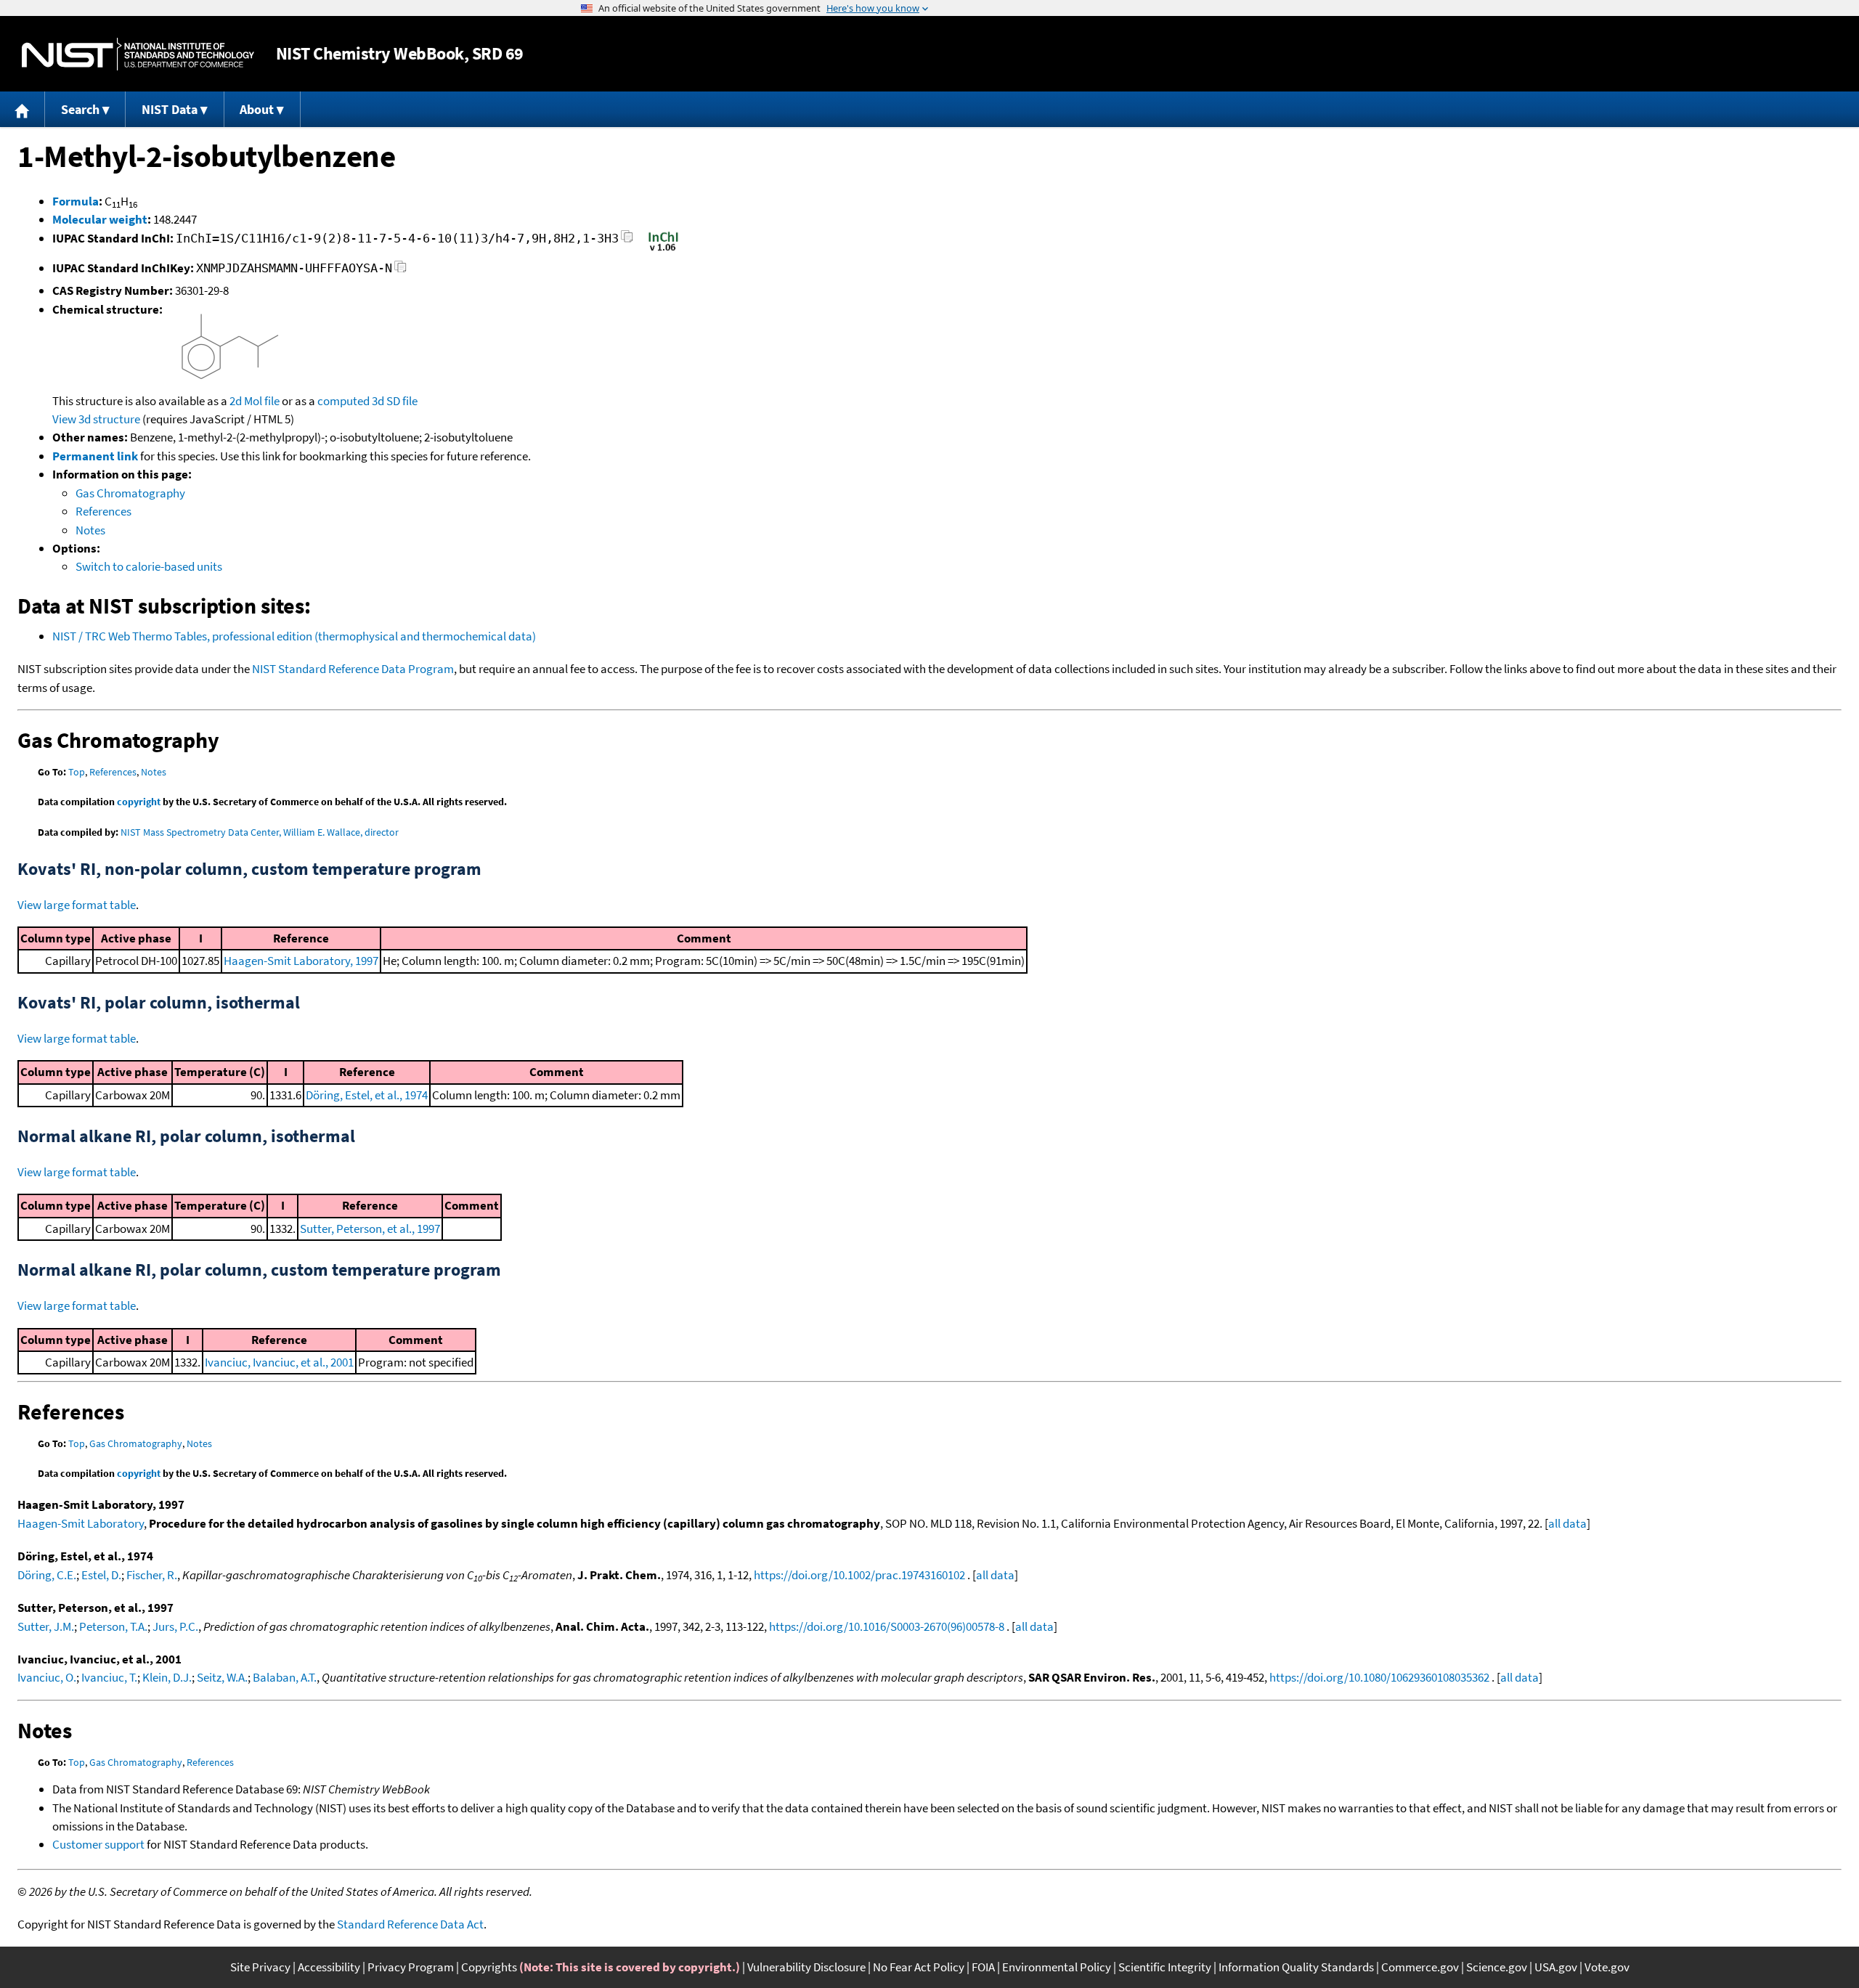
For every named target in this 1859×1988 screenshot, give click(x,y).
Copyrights (489, 1967)
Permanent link (95, 456)
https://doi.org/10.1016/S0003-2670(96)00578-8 (887, 1626)
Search (80, 109)
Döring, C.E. (47, 1575)
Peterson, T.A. (113, 1626)
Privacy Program (411, 1967)
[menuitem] (23, 109)
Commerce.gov (1420, 1967)
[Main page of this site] (23, 109)
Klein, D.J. (167, 1677)
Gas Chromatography (130, 493)
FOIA (983, 1967)
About (257, 109)
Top (77, 772)
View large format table (77, 905)
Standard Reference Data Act (410, 1924)
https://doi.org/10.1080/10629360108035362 (1379, 1677)
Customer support (98, 1844)
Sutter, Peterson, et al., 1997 (370, 1229)
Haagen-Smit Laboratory (81, 1523)
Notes (90, 530)
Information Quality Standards (1296, 1967)
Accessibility (329, 1967)
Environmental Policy (1057, 1967)
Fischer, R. (152, 1575)
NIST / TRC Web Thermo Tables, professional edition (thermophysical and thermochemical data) (294, 636)
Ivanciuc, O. (47, 1677)
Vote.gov (1607, 1967)
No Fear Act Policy (919, 1967)
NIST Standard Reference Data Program (353, 669)
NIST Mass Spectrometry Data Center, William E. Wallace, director (260, 832)
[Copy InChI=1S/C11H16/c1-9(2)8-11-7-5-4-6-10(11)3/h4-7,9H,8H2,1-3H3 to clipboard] (627, 241)
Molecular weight (100, 219)
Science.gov (1497, 1967)
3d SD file (395, 401)
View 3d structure (96, 419)
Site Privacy (260, 1967)
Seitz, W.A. (222, 1677)
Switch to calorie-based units (149, 566)
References (103, 511)
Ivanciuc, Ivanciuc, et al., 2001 (279, 1362)
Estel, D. (101, 1575)
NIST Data (170, 109)
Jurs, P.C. (175, 1626)
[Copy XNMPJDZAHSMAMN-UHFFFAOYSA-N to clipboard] (400, 270)
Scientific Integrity (1165, 1967)
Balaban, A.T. (285, 1677)
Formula (76, 201)
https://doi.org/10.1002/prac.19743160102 (859, 1575)
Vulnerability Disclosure (806, 1967)
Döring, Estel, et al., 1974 (367, 1095)
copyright (139, 802)
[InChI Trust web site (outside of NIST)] (663, 250)
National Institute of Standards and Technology (138, 54)
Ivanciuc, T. (109, 1677)
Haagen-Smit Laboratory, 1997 (301, 961)
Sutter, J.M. (46, 1626)
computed (343, 401)
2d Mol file (255, 401)
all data (1567, 1523)
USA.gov (1556, 1967)
